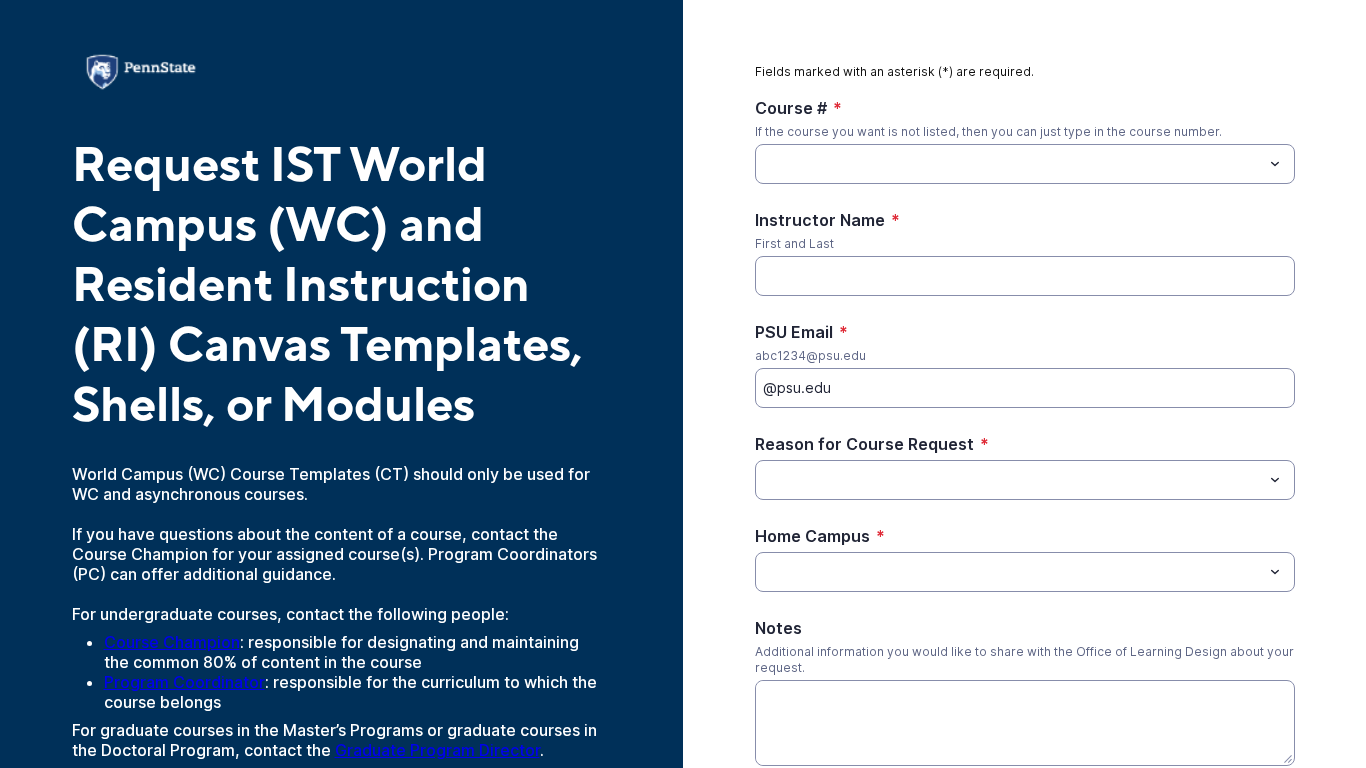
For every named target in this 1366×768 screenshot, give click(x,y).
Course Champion (172, 642)
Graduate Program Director (437, 750)
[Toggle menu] (1275, 164)
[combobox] (1025, 164)
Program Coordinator (184, 682)
